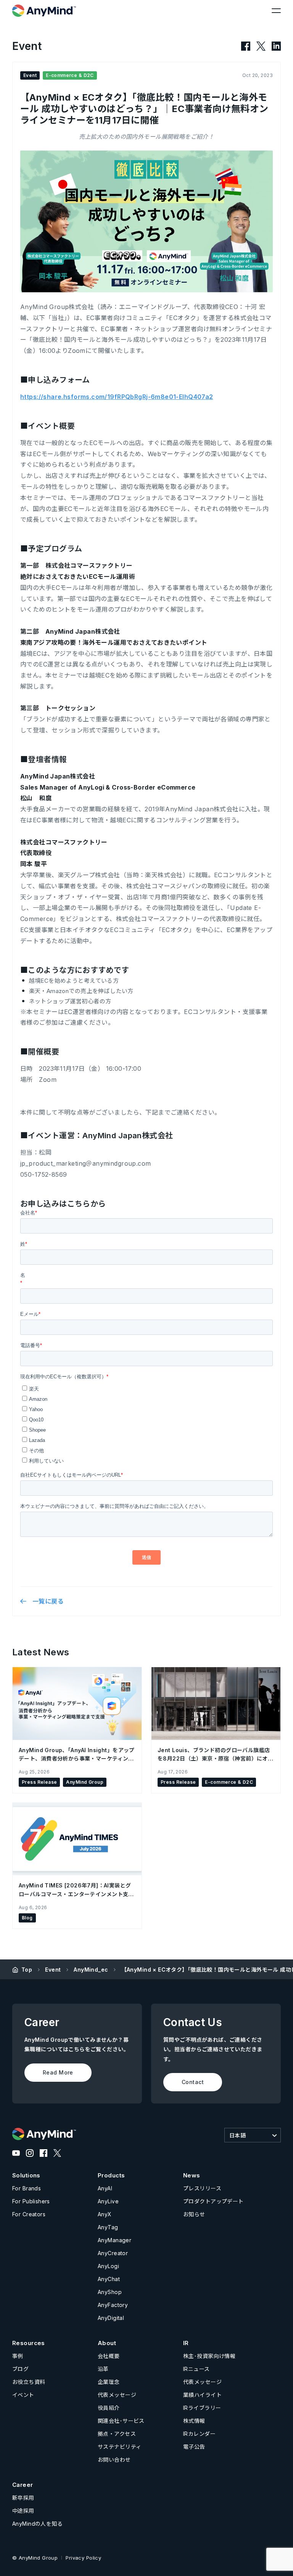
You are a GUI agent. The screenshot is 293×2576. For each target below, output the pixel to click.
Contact (193, 2082)
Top (27, 1970)
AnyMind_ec (91, 1970)
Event (53, 1970)
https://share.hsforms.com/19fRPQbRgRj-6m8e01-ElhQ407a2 (117, 397)
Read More (58, 2072)
